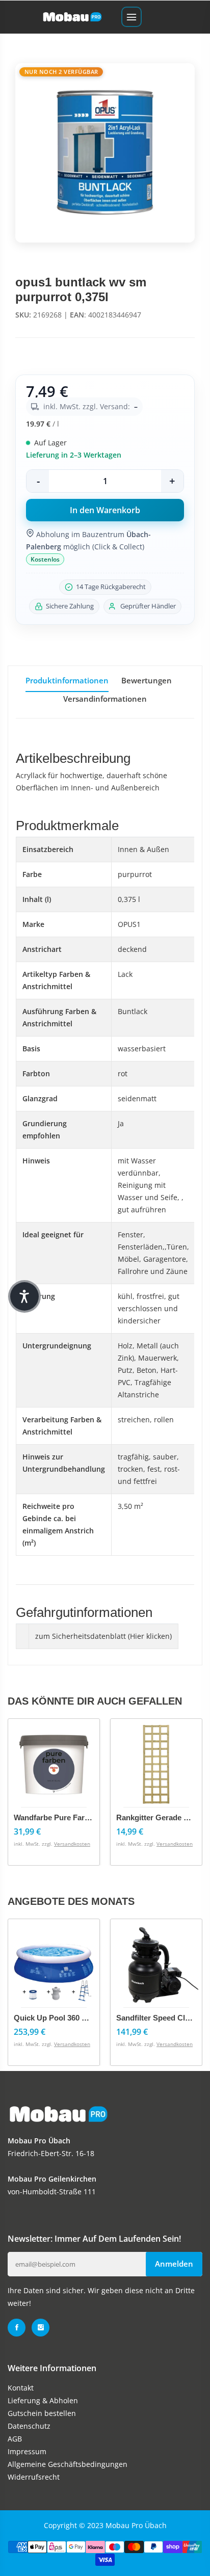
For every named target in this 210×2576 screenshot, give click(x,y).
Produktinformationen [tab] (67, 680)
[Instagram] (41, 2328)
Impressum (27, 2451)
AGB (15, 2439)
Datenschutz (29, 2426)
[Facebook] (17, 2328)
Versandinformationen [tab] (105, 699)
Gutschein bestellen (42, 2413)
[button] (24, 1296)
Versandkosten (72, 1844)
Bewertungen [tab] (147, 680)
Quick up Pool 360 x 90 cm (62, 2018)
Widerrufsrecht (34, 2477)
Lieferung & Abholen (43, 2400)
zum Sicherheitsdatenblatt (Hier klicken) (103, 1636)
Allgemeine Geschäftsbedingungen (68, 2464)
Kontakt (21, 2388)
